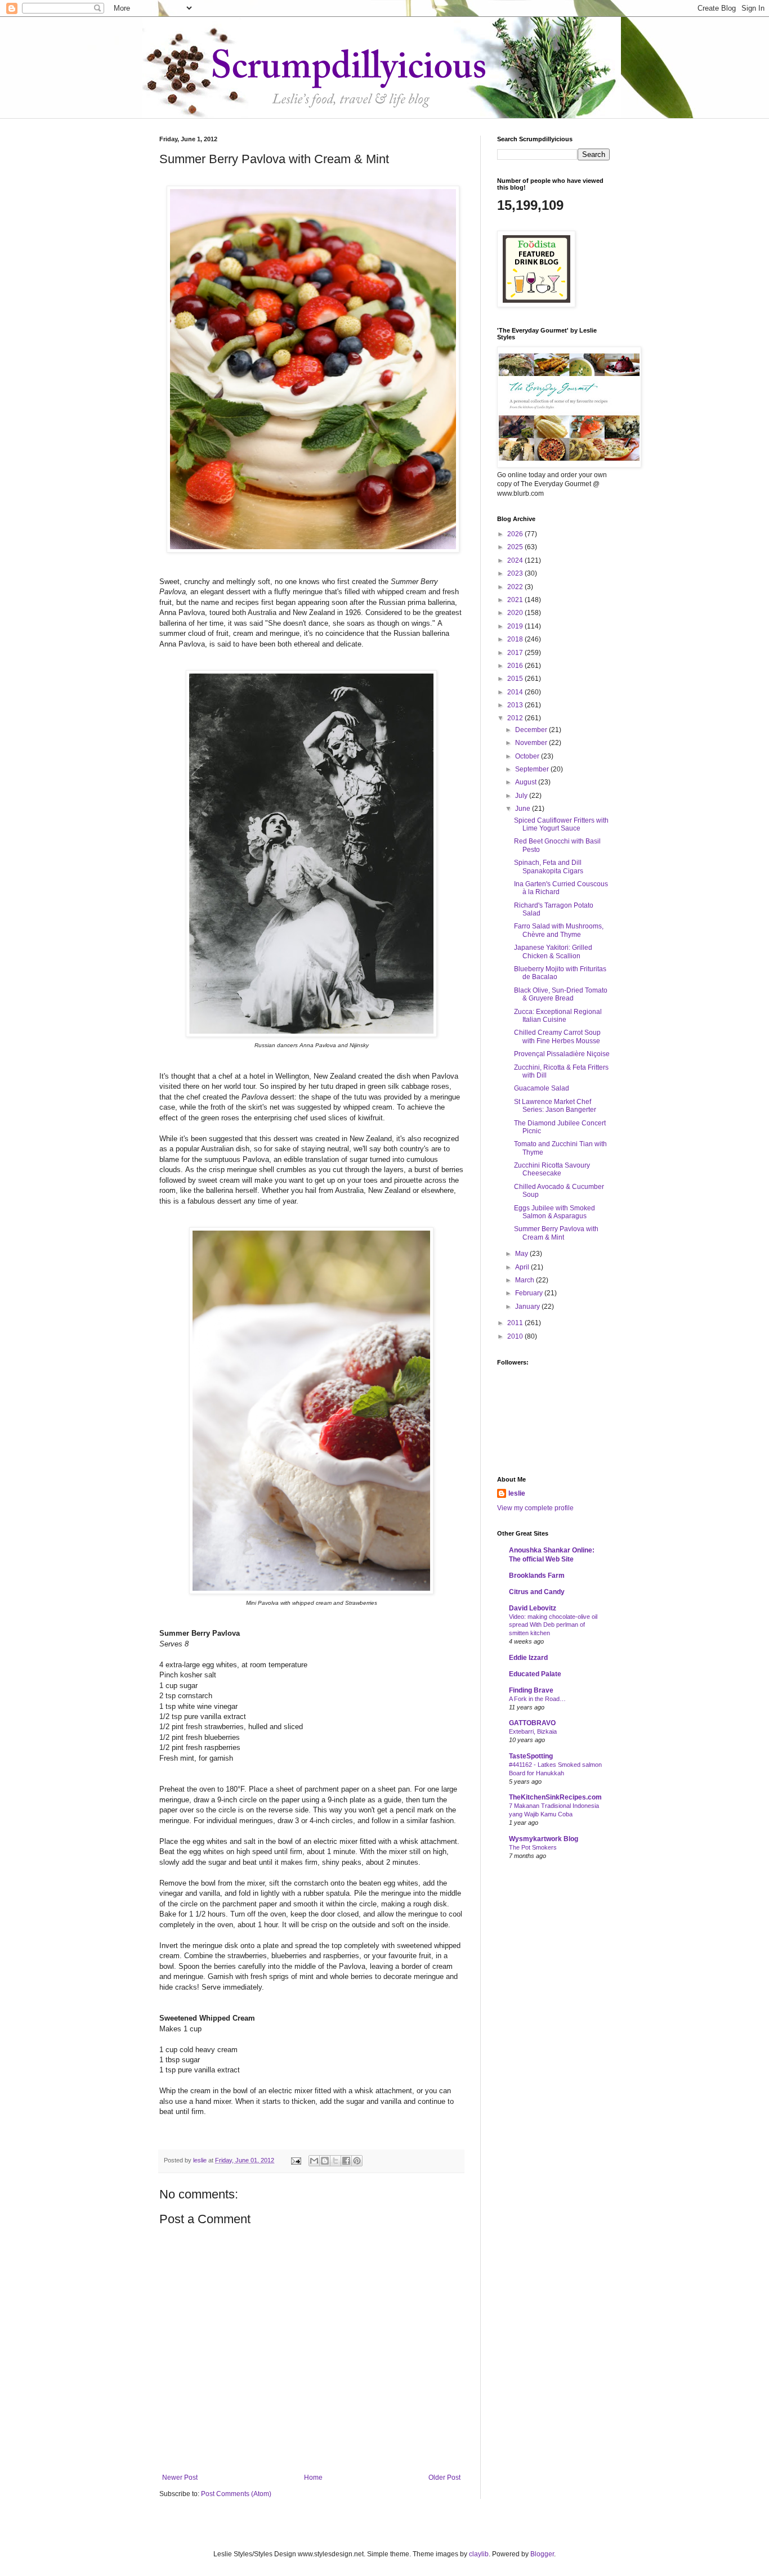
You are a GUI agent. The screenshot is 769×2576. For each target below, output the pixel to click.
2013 (516, 705)
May (522, 1254)
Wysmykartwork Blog (544, 1839)
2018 (516, 639)
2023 (516, 573)
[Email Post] (296, 2160)
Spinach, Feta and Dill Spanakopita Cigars (549, 867)
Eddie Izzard (528, 1658)
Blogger (542, 2554)
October (528, 756)
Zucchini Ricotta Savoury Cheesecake (552, 1169)
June (524, 809)
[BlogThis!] (325, 2161)
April (523, 1267)
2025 (516, 547)
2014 (516, 692)
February (530, 1293)
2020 (516, 613)
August (527, 782)
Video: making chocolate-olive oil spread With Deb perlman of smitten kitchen (553, 1625)
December (532, 730)
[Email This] (314, 2161)
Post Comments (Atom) (236, 2494)
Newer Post (180, 2478)
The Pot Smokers (533, 1847)
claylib (479, 2554)
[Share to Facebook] (346, 2161)
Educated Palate (535, 1674)
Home (313, 2478)
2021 (516, 600)
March (526, 1280)
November (532, 743)
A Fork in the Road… (537, 1699)
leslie (517, 1493)
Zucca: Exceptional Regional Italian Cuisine (558, 1016)
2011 (516, 1323)
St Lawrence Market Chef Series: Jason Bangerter (555, 1106)
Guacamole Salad (542, 1088)
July (522, 796)
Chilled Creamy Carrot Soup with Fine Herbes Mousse (557, 1036)
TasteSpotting (531, 1756)
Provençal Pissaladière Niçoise (562, 1054)
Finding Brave (531, 1690)
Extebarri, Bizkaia (533, 1731)
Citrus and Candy (537, 1592)
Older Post (444, 2478)
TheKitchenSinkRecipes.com (555, 1797)
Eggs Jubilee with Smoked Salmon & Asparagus (555, 1212)
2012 (516, 718)
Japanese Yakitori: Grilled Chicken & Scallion (553, 952)
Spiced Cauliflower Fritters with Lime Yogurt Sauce (561, 824)
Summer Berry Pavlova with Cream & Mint (556, 1233)
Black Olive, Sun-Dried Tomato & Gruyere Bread (561, 994)
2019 (516, 626)
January (528, 1307)
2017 (516, 653)
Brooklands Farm (537, 1576)
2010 (516, 1336)
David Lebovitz (533, 1608)
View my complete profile (535, 1508)
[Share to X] (336, 2161)
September (533, 769)
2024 (516, 560)
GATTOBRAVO (532, 1723)
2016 (516, 666)
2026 (516, 534)
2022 (516, 587)
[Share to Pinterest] (357, 2161)
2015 (516, 679)
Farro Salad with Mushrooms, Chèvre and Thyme (559, 930)
